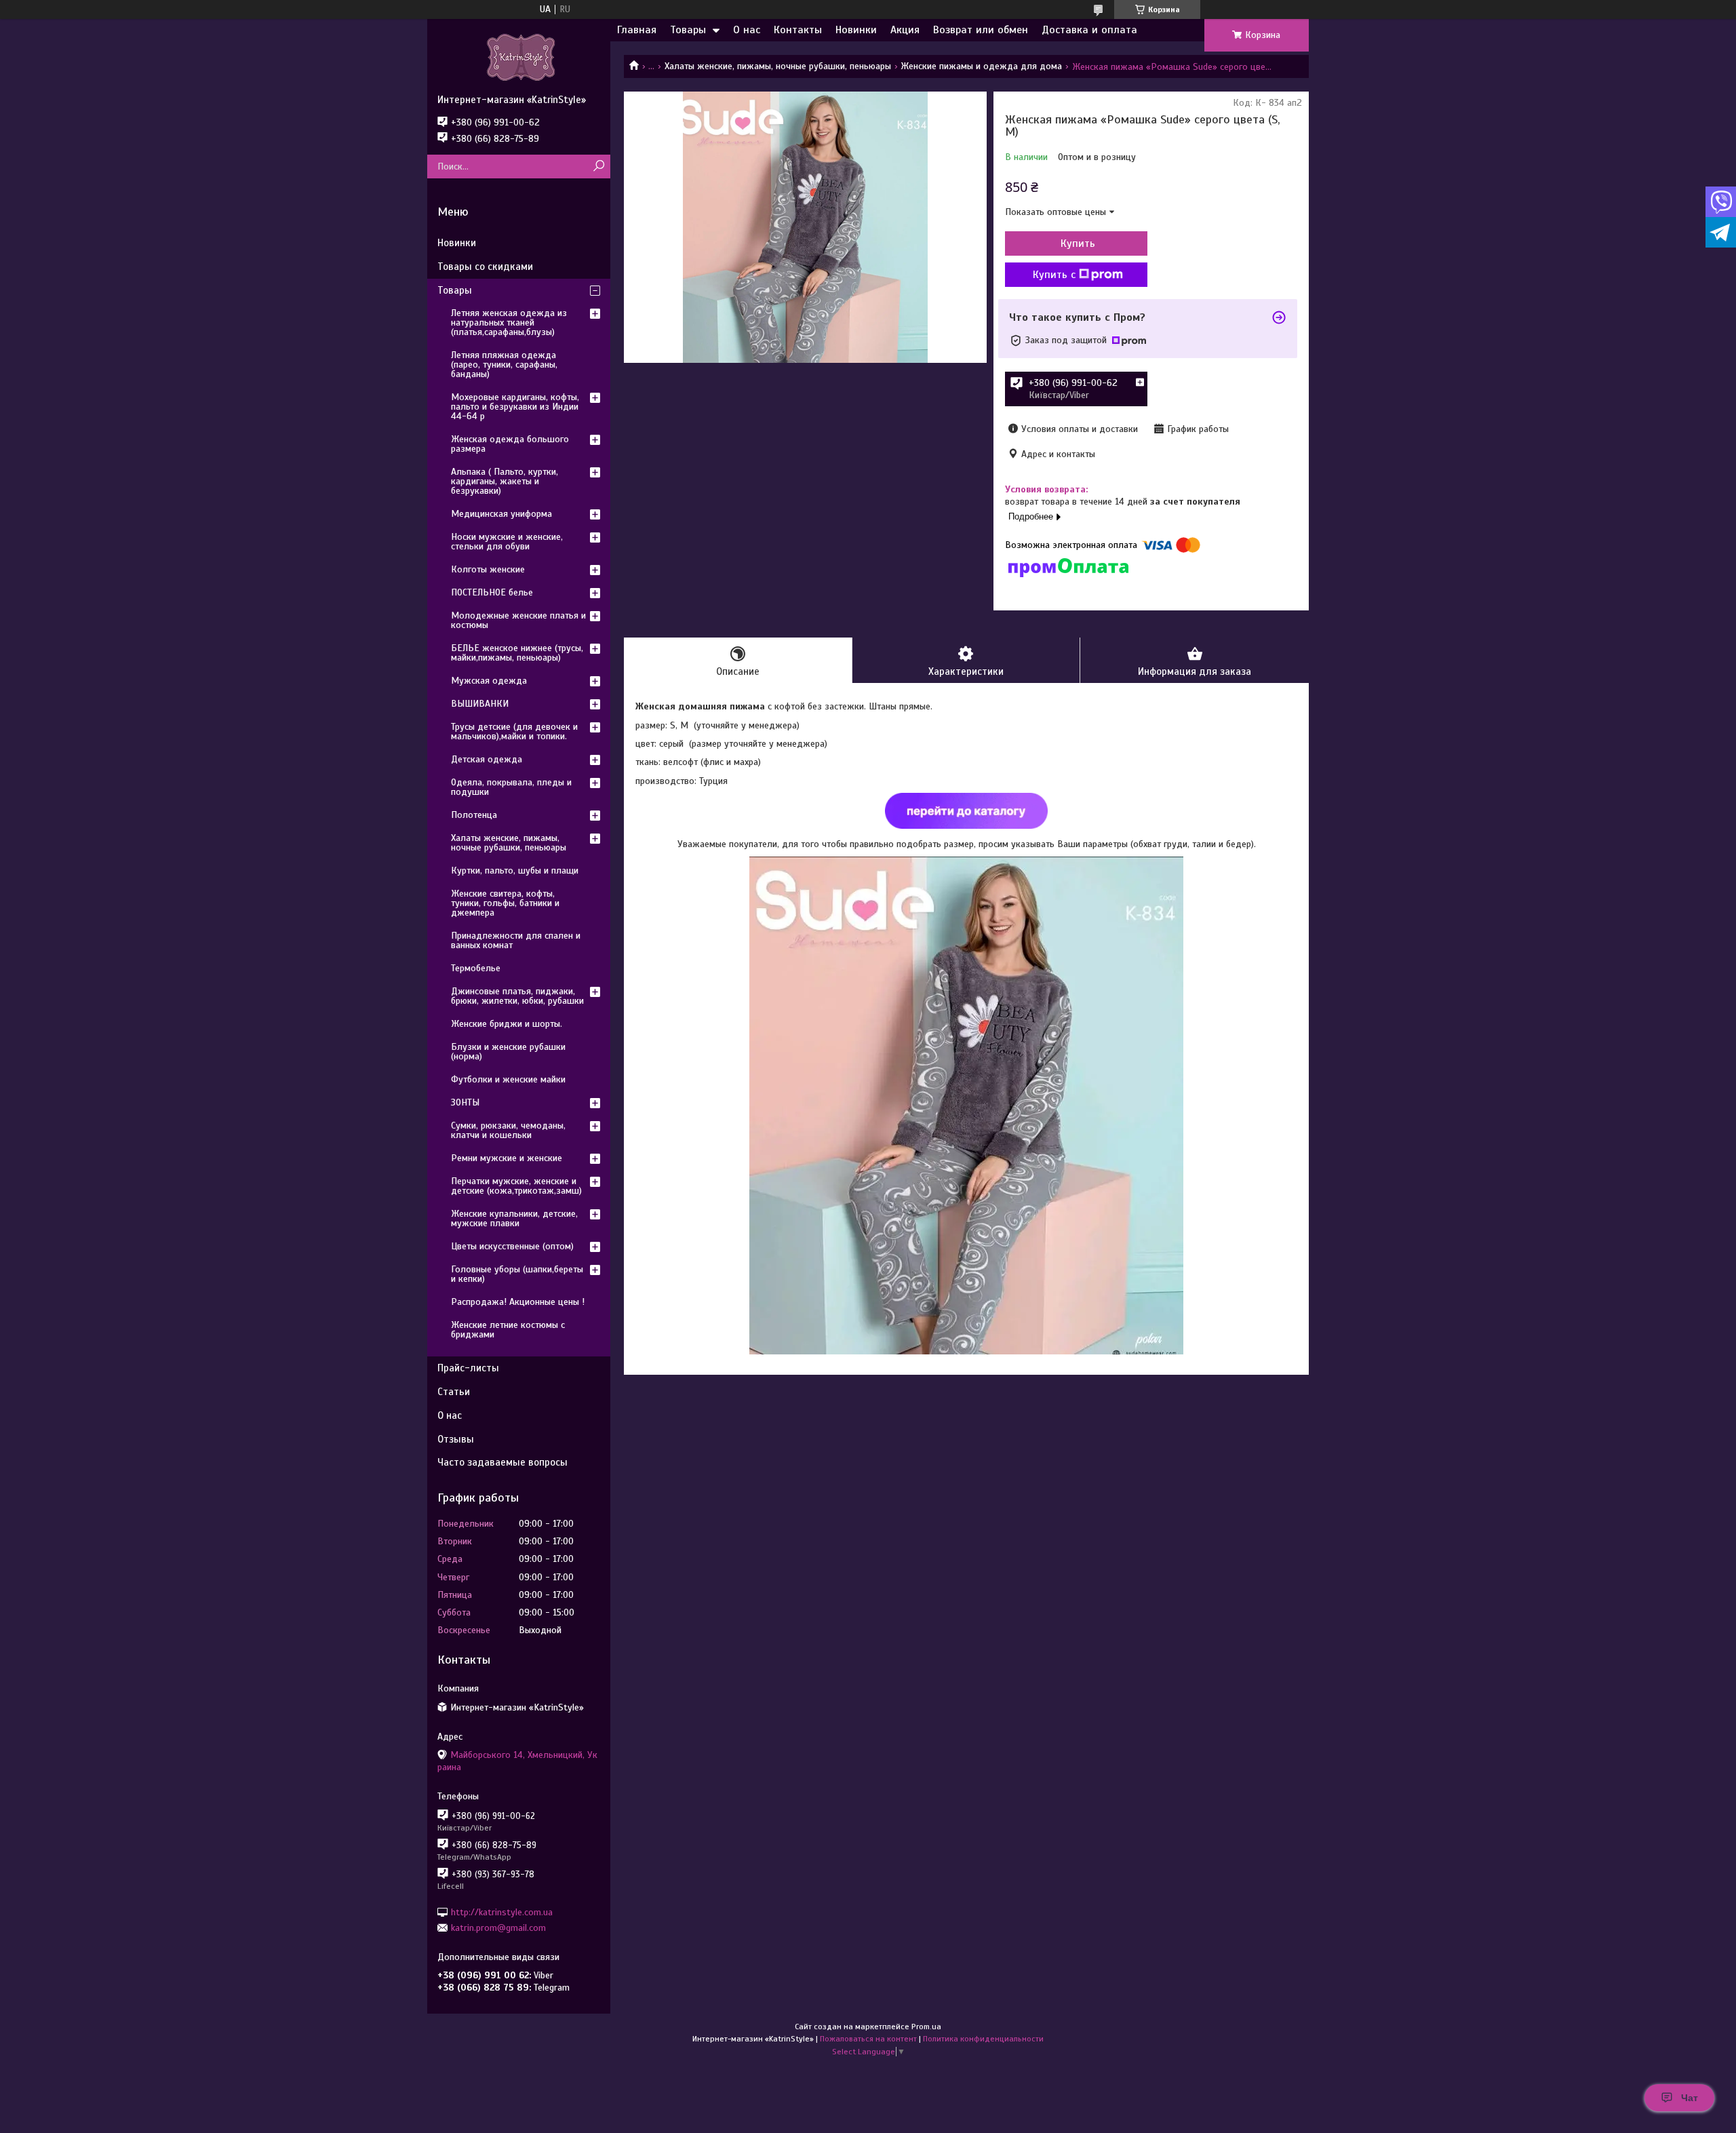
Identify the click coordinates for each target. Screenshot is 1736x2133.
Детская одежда (487, 759)
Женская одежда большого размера (510, 444)
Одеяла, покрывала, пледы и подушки (511, 787)
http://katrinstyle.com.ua (502, 1912)
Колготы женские (488, 569)
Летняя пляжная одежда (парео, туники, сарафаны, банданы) (504, 365)
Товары (688, 30)
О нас (747, 30)
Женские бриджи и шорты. (507, 1024)
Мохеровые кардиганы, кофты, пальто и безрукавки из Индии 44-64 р (515, 407)
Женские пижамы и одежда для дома (981, 66)
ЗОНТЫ (465, 1102)
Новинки (856, 30)
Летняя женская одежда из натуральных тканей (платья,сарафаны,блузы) (509, 322)
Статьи (454, 1392)
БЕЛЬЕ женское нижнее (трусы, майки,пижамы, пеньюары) (517, 653)
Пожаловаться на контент (868, 2039)
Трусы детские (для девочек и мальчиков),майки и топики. (514, 731)
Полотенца (474, 815)
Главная (637, 30)
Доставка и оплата (1089, 30)
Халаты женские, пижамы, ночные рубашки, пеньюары (778, 66)
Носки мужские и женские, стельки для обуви (507, 542)
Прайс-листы (468, 1368)
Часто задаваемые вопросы (502, 1462)
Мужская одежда (489, 681)
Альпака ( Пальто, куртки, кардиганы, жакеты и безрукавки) (505, 481)
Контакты (798, 30)
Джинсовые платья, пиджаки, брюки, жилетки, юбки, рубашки (517, 996)
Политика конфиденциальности (983, 2039)
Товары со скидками (485, 267)
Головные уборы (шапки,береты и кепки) (517, 1274)
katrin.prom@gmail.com (498, 1928)
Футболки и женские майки (508, 1079)
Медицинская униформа (501, 514)
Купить (1078, 243)
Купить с (1054, 275)
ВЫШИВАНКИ (480, 704)
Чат (1690, 2098)
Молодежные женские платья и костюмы (518, 620)
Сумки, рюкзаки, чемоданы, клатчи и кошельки (508, 1130)
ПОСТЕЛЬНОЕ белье (492, 592)
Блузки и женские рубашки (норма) (508, 1052)
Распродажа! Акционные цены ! (518, 1302)
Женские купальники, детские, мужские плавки (514, 1218)
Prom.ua (926, 2027)
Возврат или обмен (981, 30)
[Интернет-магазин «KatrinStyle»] (519, 56)
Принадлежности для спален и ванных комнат (516, 940)
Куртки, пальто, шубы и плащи (515, 870)
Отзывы (456, 1439)
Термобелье (476, 968)
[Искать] (598, 167)
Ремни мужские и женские (507, 1158)
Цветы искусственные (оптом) (512, 1246)
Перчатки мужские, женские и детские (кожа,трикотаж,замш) (516, 1186)
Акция (905, 30)
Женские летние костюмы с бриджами (508, 1330)
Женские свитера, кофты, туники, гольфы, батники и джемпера (505, 903)
